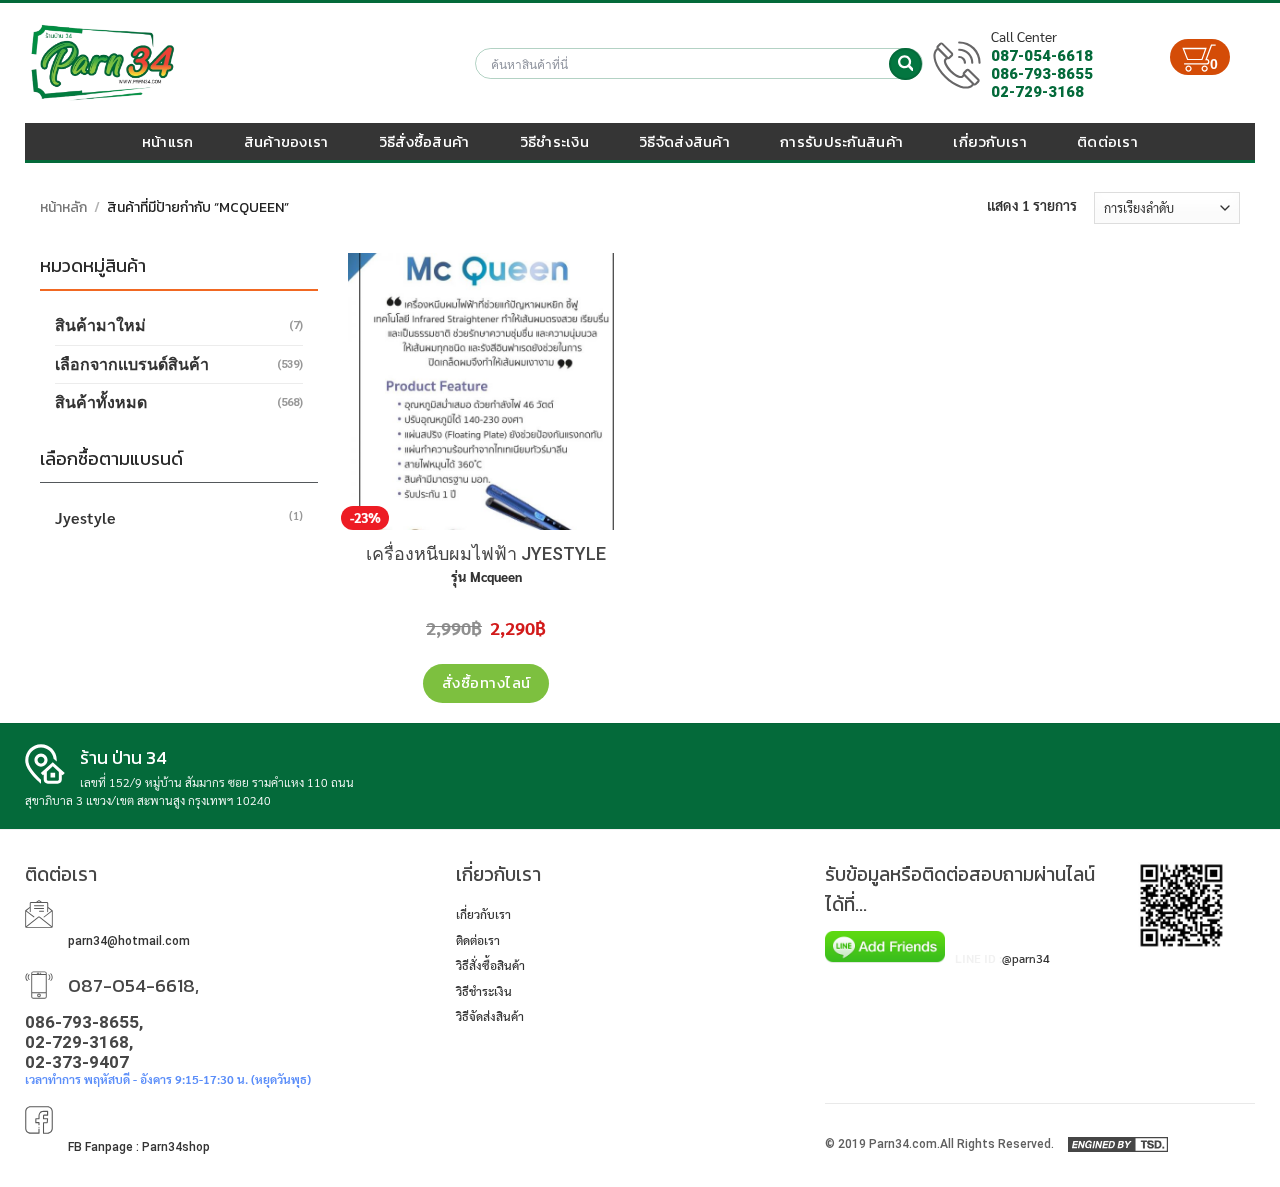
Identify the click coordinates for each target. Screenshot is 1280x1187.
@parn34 (1026, 958)
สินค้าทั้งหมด (101, 402)
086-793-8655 (1042, 74)
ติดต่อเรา (1107, 141)
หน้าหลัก (63, 207)
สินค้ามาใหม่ (100, 325)
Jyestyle (85, 517)
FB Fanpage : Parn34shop (139, 1147)
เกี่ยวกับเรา (990, 141)
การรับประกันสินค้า (841, 141)
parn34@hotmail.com (129, 941)
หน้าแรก (168, 141)
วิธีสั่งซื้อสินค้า (424, 141)
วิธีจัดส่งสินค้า (684, 141)
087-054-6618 (1042, 56)
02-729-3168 (1037, 92)
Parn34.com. (904, 1144)
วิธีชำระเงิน (554, 141)
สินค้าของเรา (286, 141)
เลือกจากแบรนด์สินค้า (132, 364)
